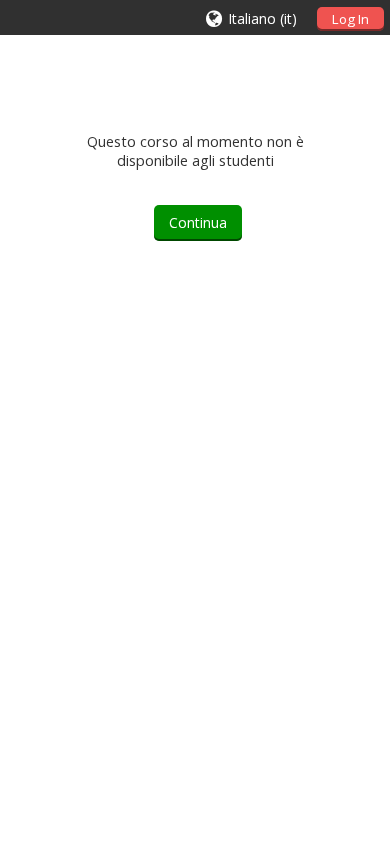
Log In (350, 19)
